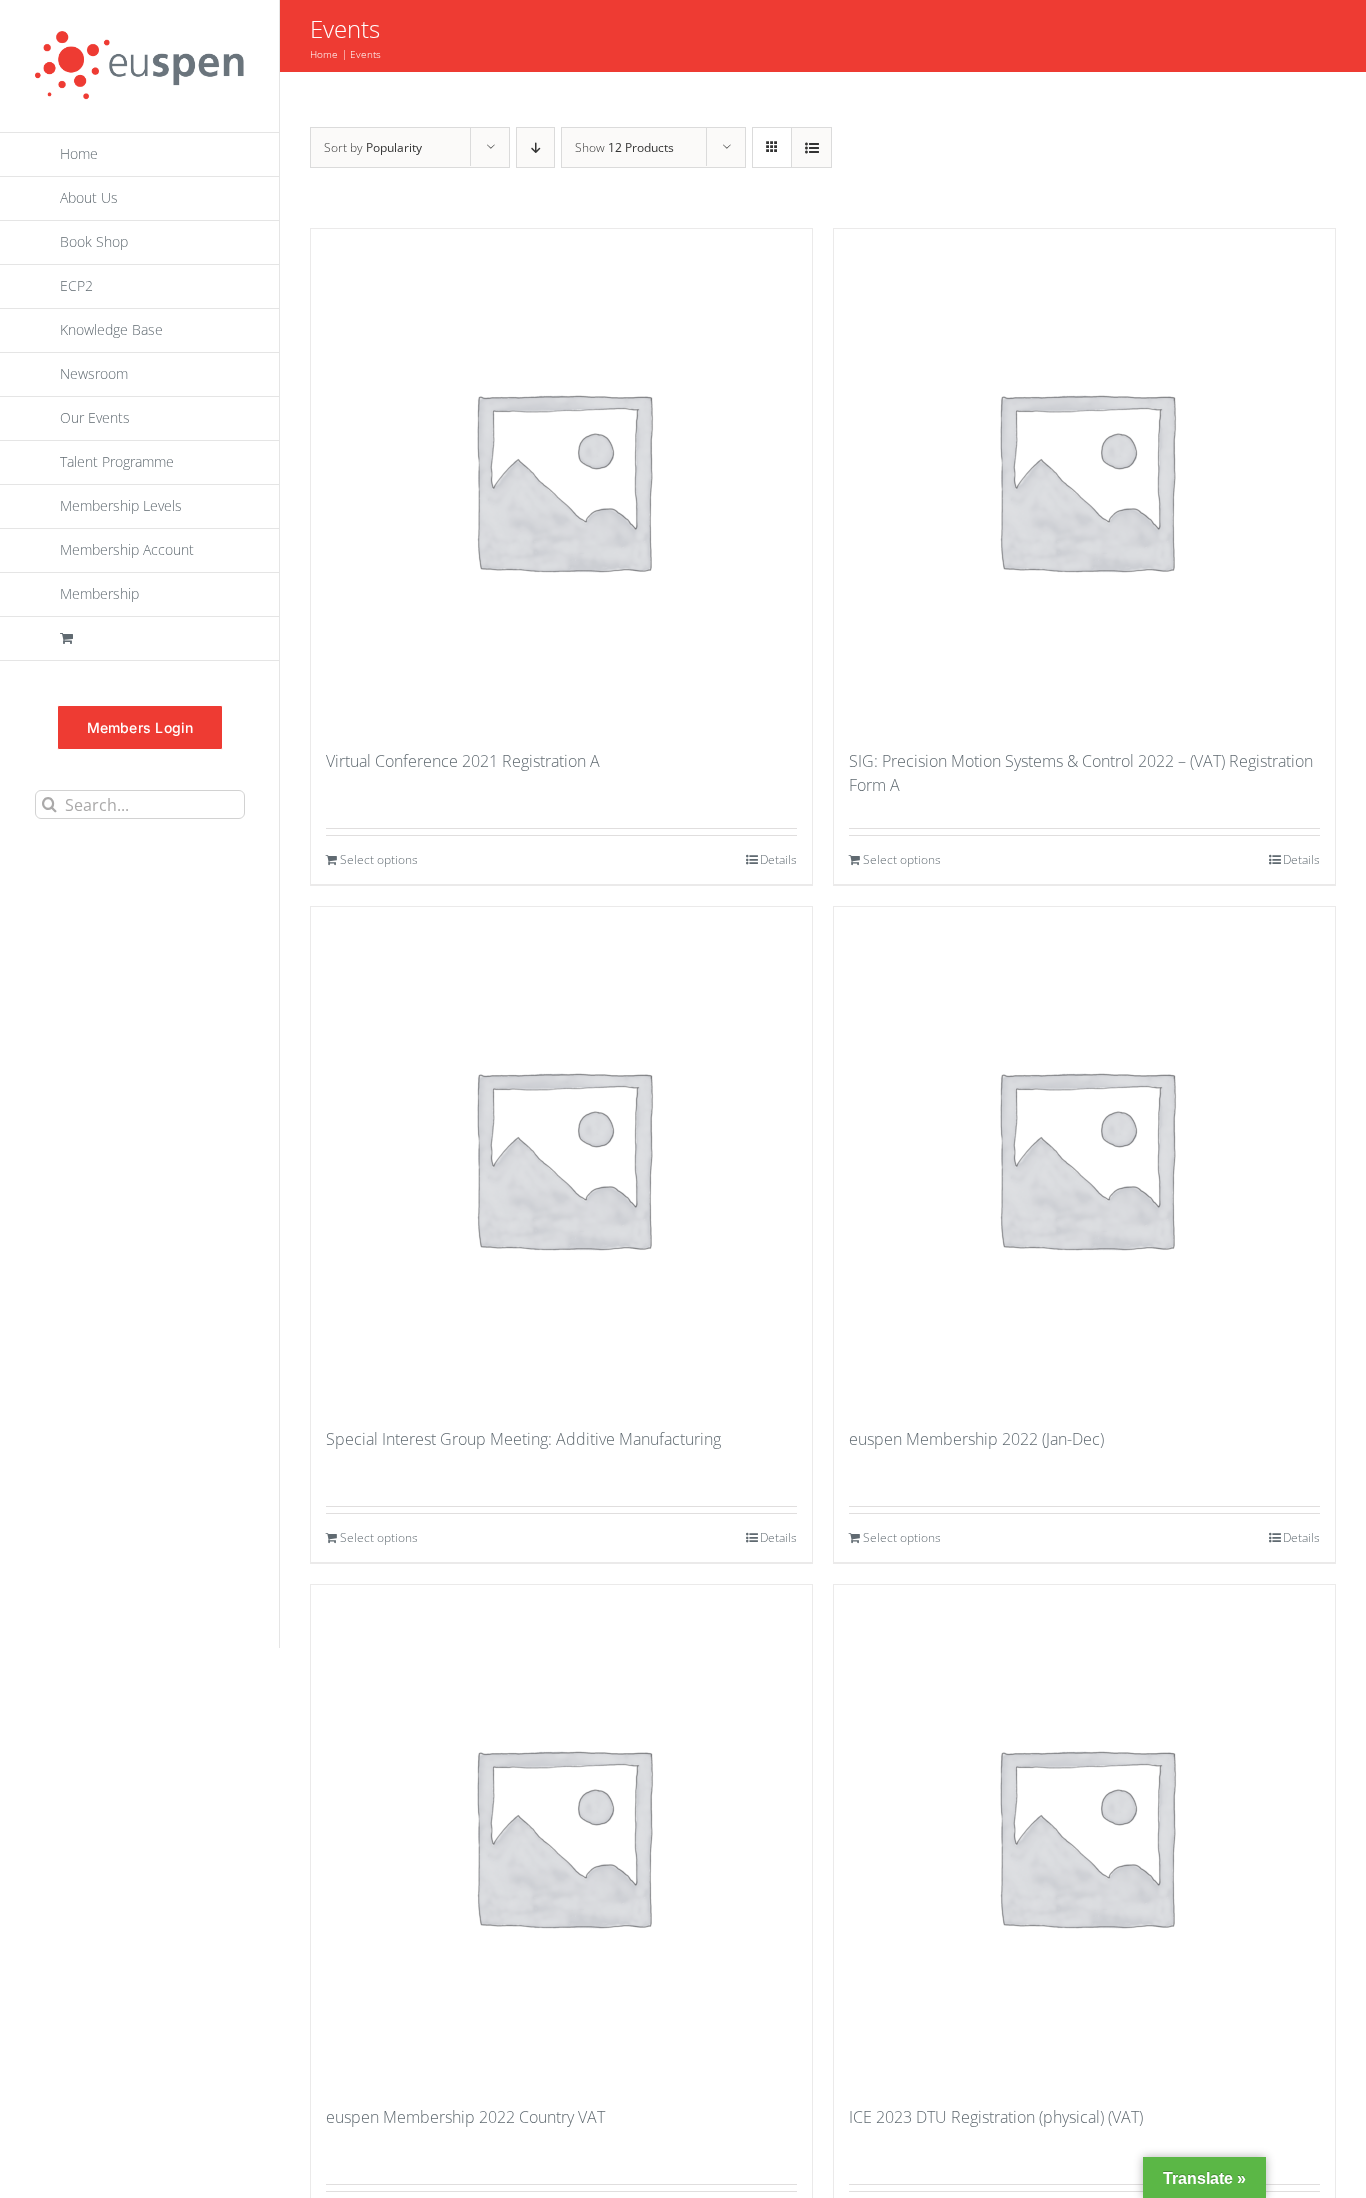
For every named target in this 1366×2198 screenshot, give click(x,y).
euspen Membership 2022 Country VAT (465, 2117)
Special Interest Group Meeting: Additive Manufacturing (523, 1439)
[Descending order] (535, 147)
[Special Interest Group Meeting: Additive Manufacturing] (561, 1157)
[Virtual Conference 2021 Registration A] (561, 479)
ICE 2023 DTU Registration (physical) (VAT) (996, 2117)
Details (778, 859)
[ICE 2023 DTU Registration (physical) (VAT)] (1084, 1835)
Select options (379, 859)
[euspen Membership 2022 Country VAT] (561, 1835)
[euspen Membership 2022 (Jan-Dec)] (1084, 1157)
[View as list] (811, 147)
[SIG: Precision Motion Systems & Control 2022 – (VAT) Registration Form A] (1084, 479)
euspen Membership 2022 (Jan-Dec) (976, 1439)
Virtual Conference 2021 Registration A (463, 761)
